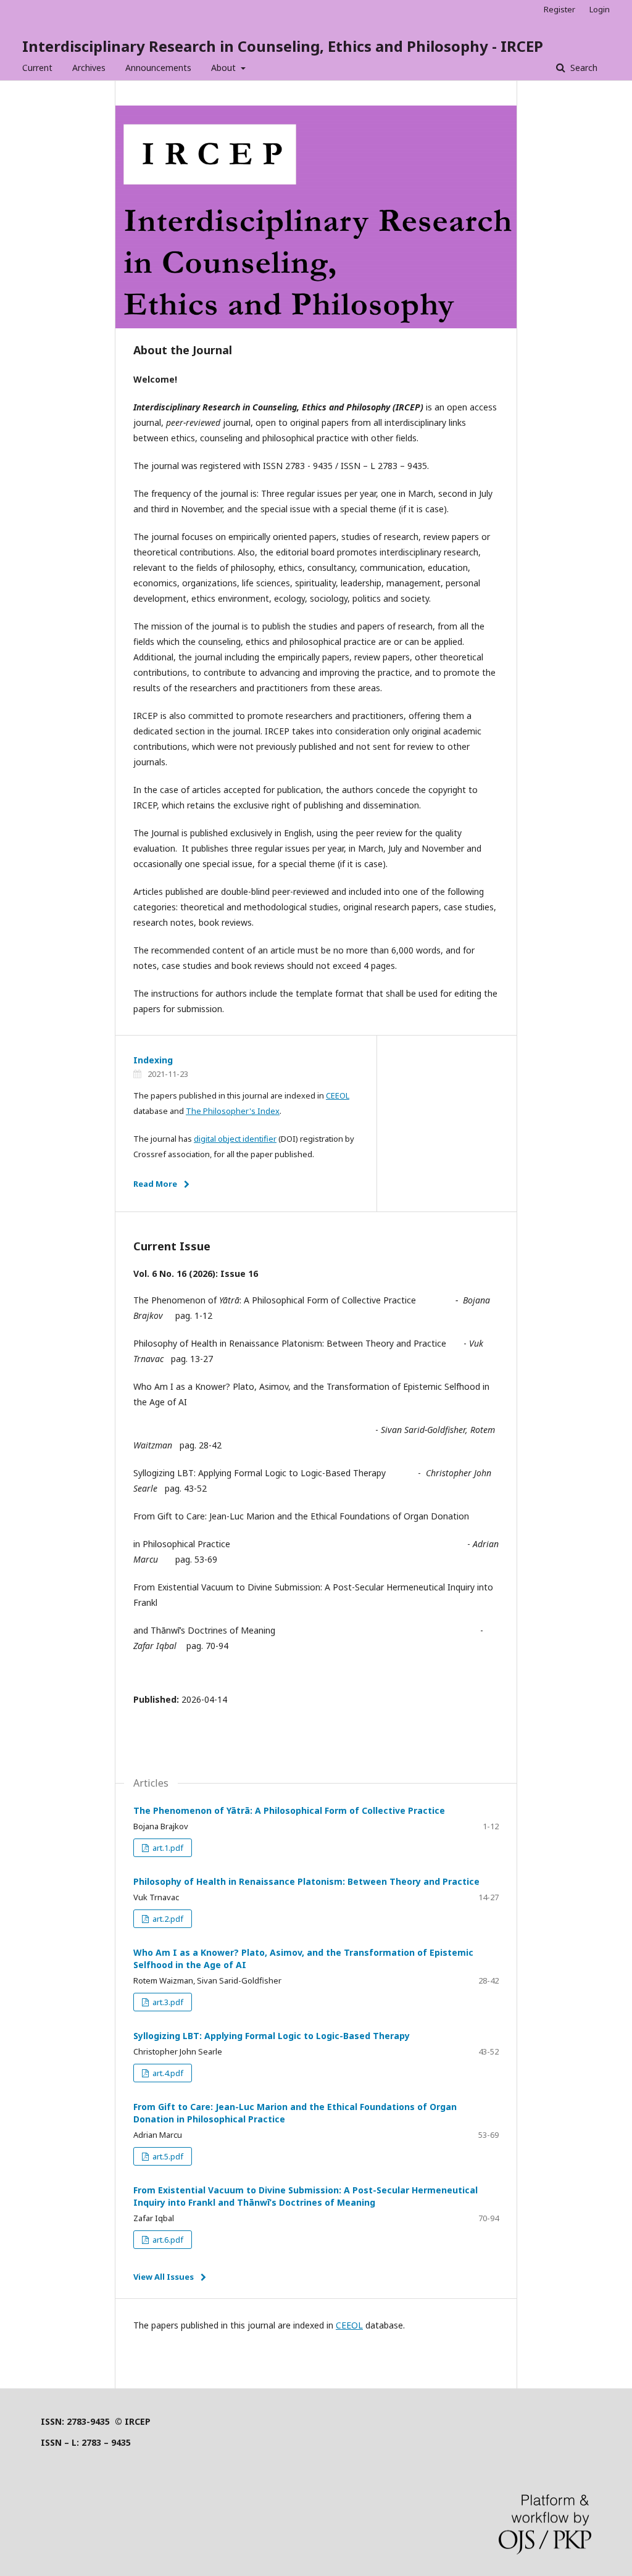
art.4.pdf (167, 2073)
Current (37, 68)
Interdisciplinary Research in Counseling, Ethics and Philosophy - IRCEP (283, 46)
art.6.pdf (167, 2240)
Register (559, 9)
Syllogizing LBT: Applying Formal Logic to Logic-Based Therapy (272, 2036)
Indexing (153, 1060)
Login (600, 9)
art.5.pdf (167, 2156)
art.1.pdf (167, 1848)
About (225, 68)
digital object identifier (235, 1139)
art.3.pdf (167, 2002)
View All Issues (164, 2277)
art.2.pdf (167, 1919)
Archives (89, 68)
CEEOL (338, 1095)
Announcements (158, 68)
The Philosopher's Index (233, 1111)
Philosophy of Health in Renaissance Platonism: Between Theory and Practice (306, 1881)
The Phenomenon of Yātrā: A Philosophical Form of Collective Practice (289, 1810)
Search (583, 68)
